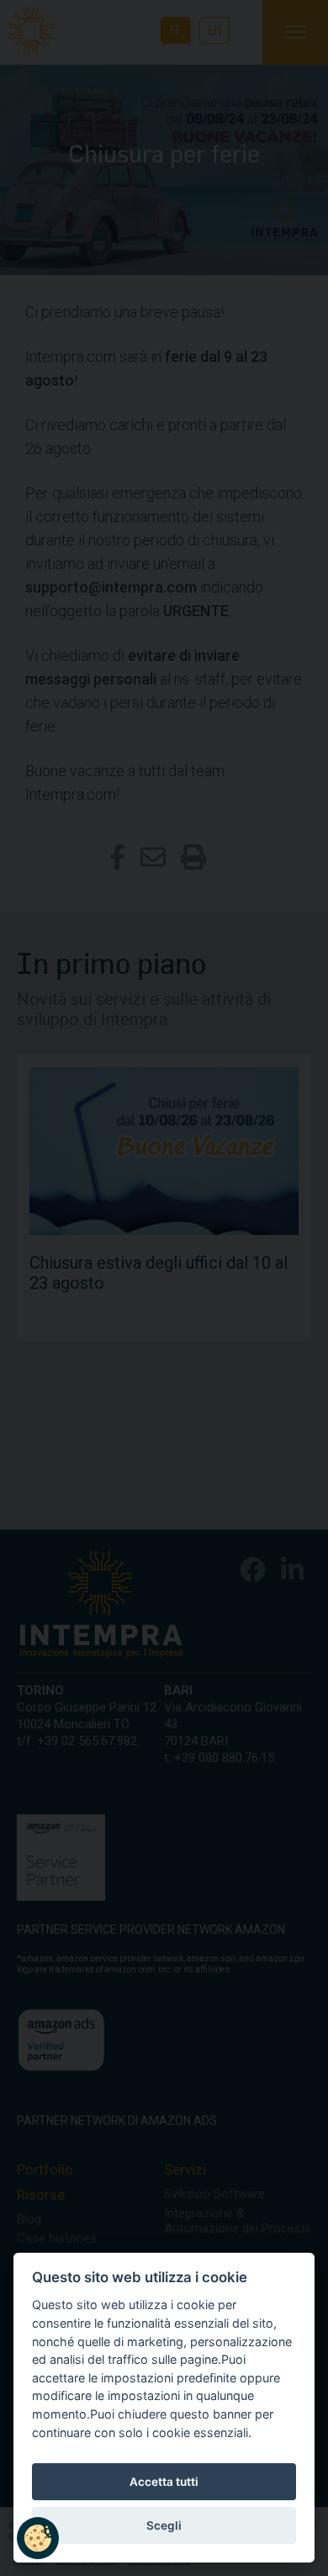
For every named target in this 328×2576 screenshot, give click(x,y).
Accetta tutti (164, 2482)
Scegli (164, 2525)
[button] (38, 2538)
